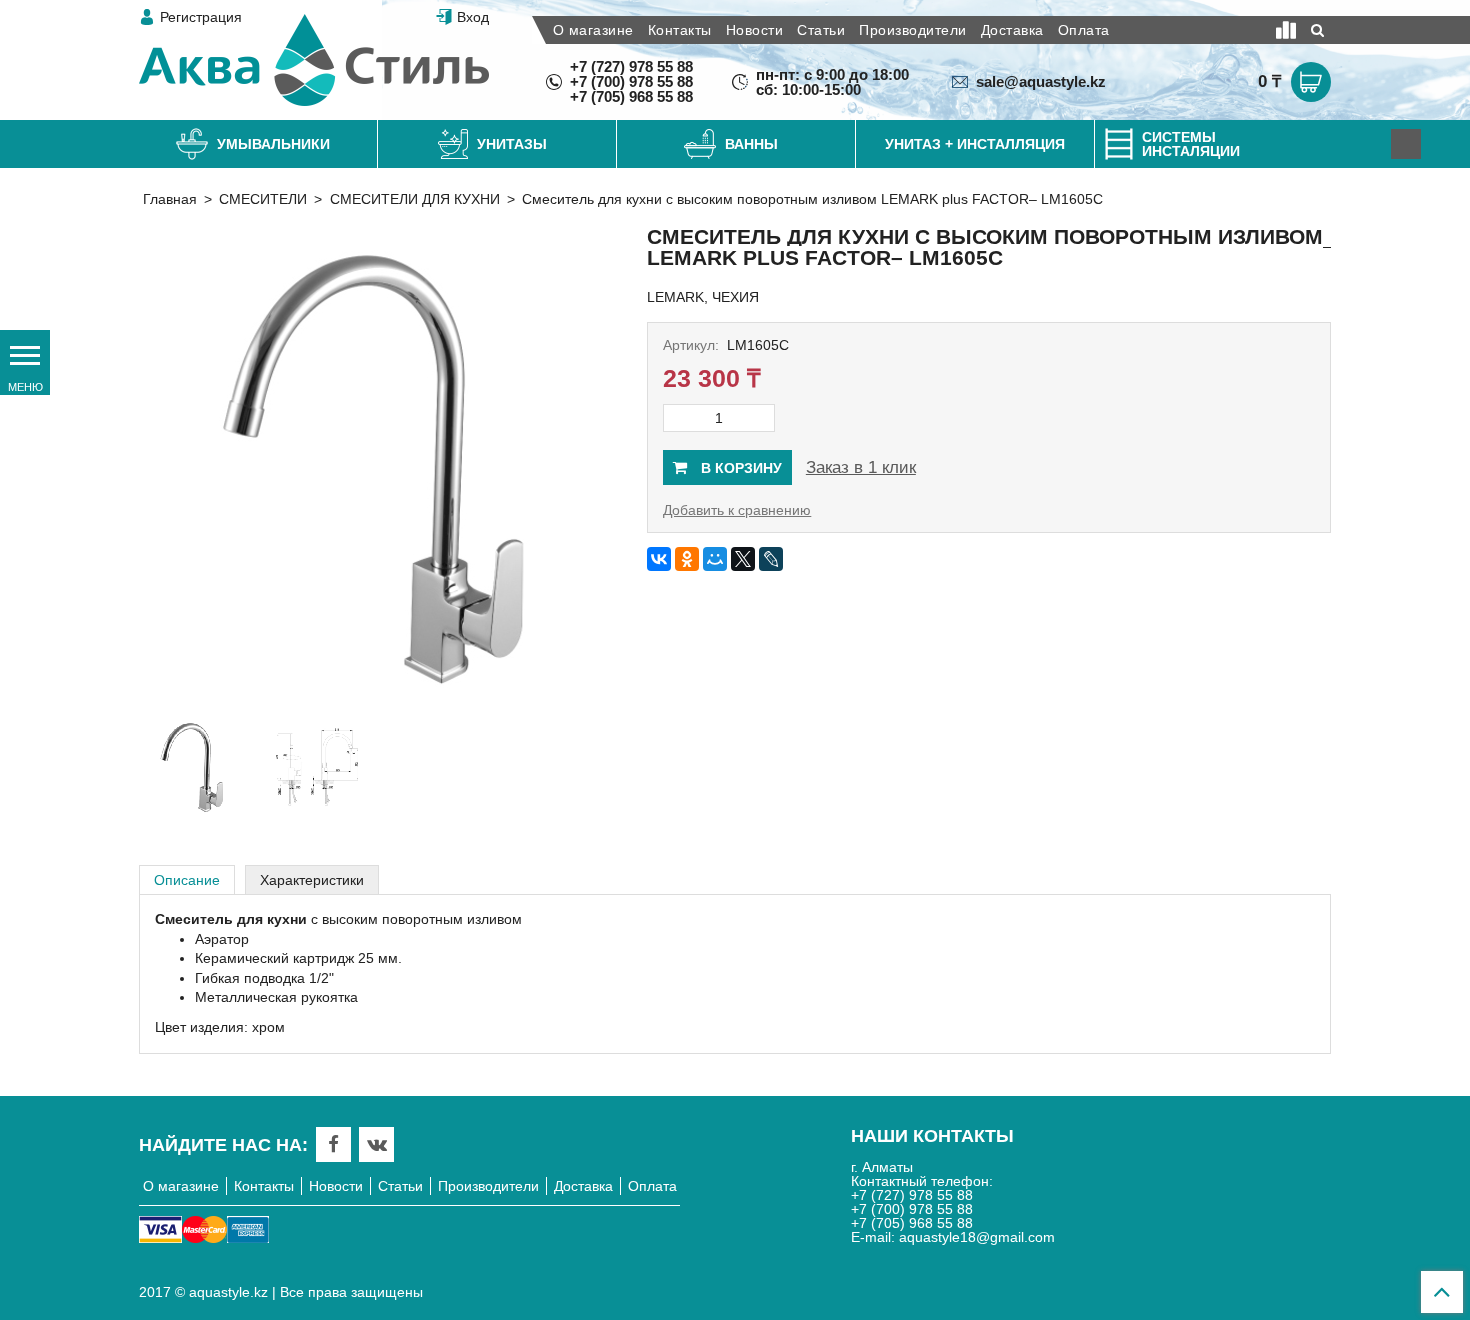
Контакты (680, 30)
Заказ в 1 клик (861, 467)
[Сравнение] (1286, 30)
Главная (170, 199)
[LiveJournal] (771, 559)
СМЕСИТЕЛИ (263, 199)
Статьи (821, 30)
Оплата (1084, 30)
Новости (755, 30)
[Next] (1406, 144)
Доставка (1012, 30)
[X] (743, 559)
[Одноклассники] (687, 559)
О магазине (593, 30)
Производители (913, 30)
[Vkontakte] (377, 1144)
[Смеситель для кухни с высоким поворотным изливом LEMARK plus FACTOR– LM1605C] (379, 465)
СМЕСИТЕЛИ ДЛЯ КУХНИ (415, 199)
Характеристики (312, 880)
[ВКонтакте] (659, 559)
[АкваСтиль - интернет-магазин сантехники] (314, 60)
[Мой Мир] (715, 559)
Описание (187, 880)
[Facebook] (333, 1144)
